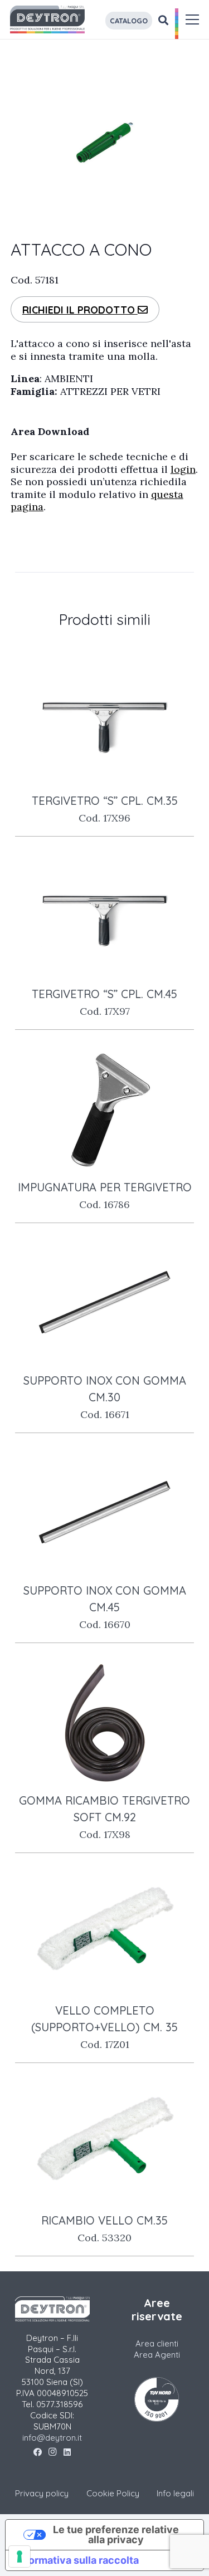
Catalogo (129, 21)
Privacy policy (42, 2493)
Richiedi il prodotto (80, 310)
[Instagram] (53, 2452)
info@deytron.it (52, 2438)
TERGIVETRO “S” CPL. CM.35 (105, 809)
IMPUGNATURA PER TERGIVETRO (105, 1196)
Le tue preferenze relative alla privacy (116, 2535)
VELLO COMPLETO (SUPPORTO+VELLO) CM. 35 (104, 2027)
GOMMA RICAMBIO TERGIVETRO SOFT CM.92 (104, 1817)
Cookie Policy (113, 2493)
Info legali (175, 2493)
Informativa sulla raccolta (77, 2560)
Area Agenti (157, 2355)
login (183, 469)
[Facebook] (38, 2452)
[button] (193, 19)
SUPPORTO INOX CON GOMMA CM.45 (105, 1607)
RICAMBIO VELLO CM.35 (104, 2229)
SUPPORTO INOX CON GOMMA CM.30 (105, 1397)
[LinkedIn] (67, 2452)
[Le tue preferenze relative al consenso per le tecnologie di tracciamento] (20, 2557)
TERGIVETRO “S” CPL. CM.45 (104, 1002)
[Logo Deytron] (47, 19)
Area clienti (157, 2343)
